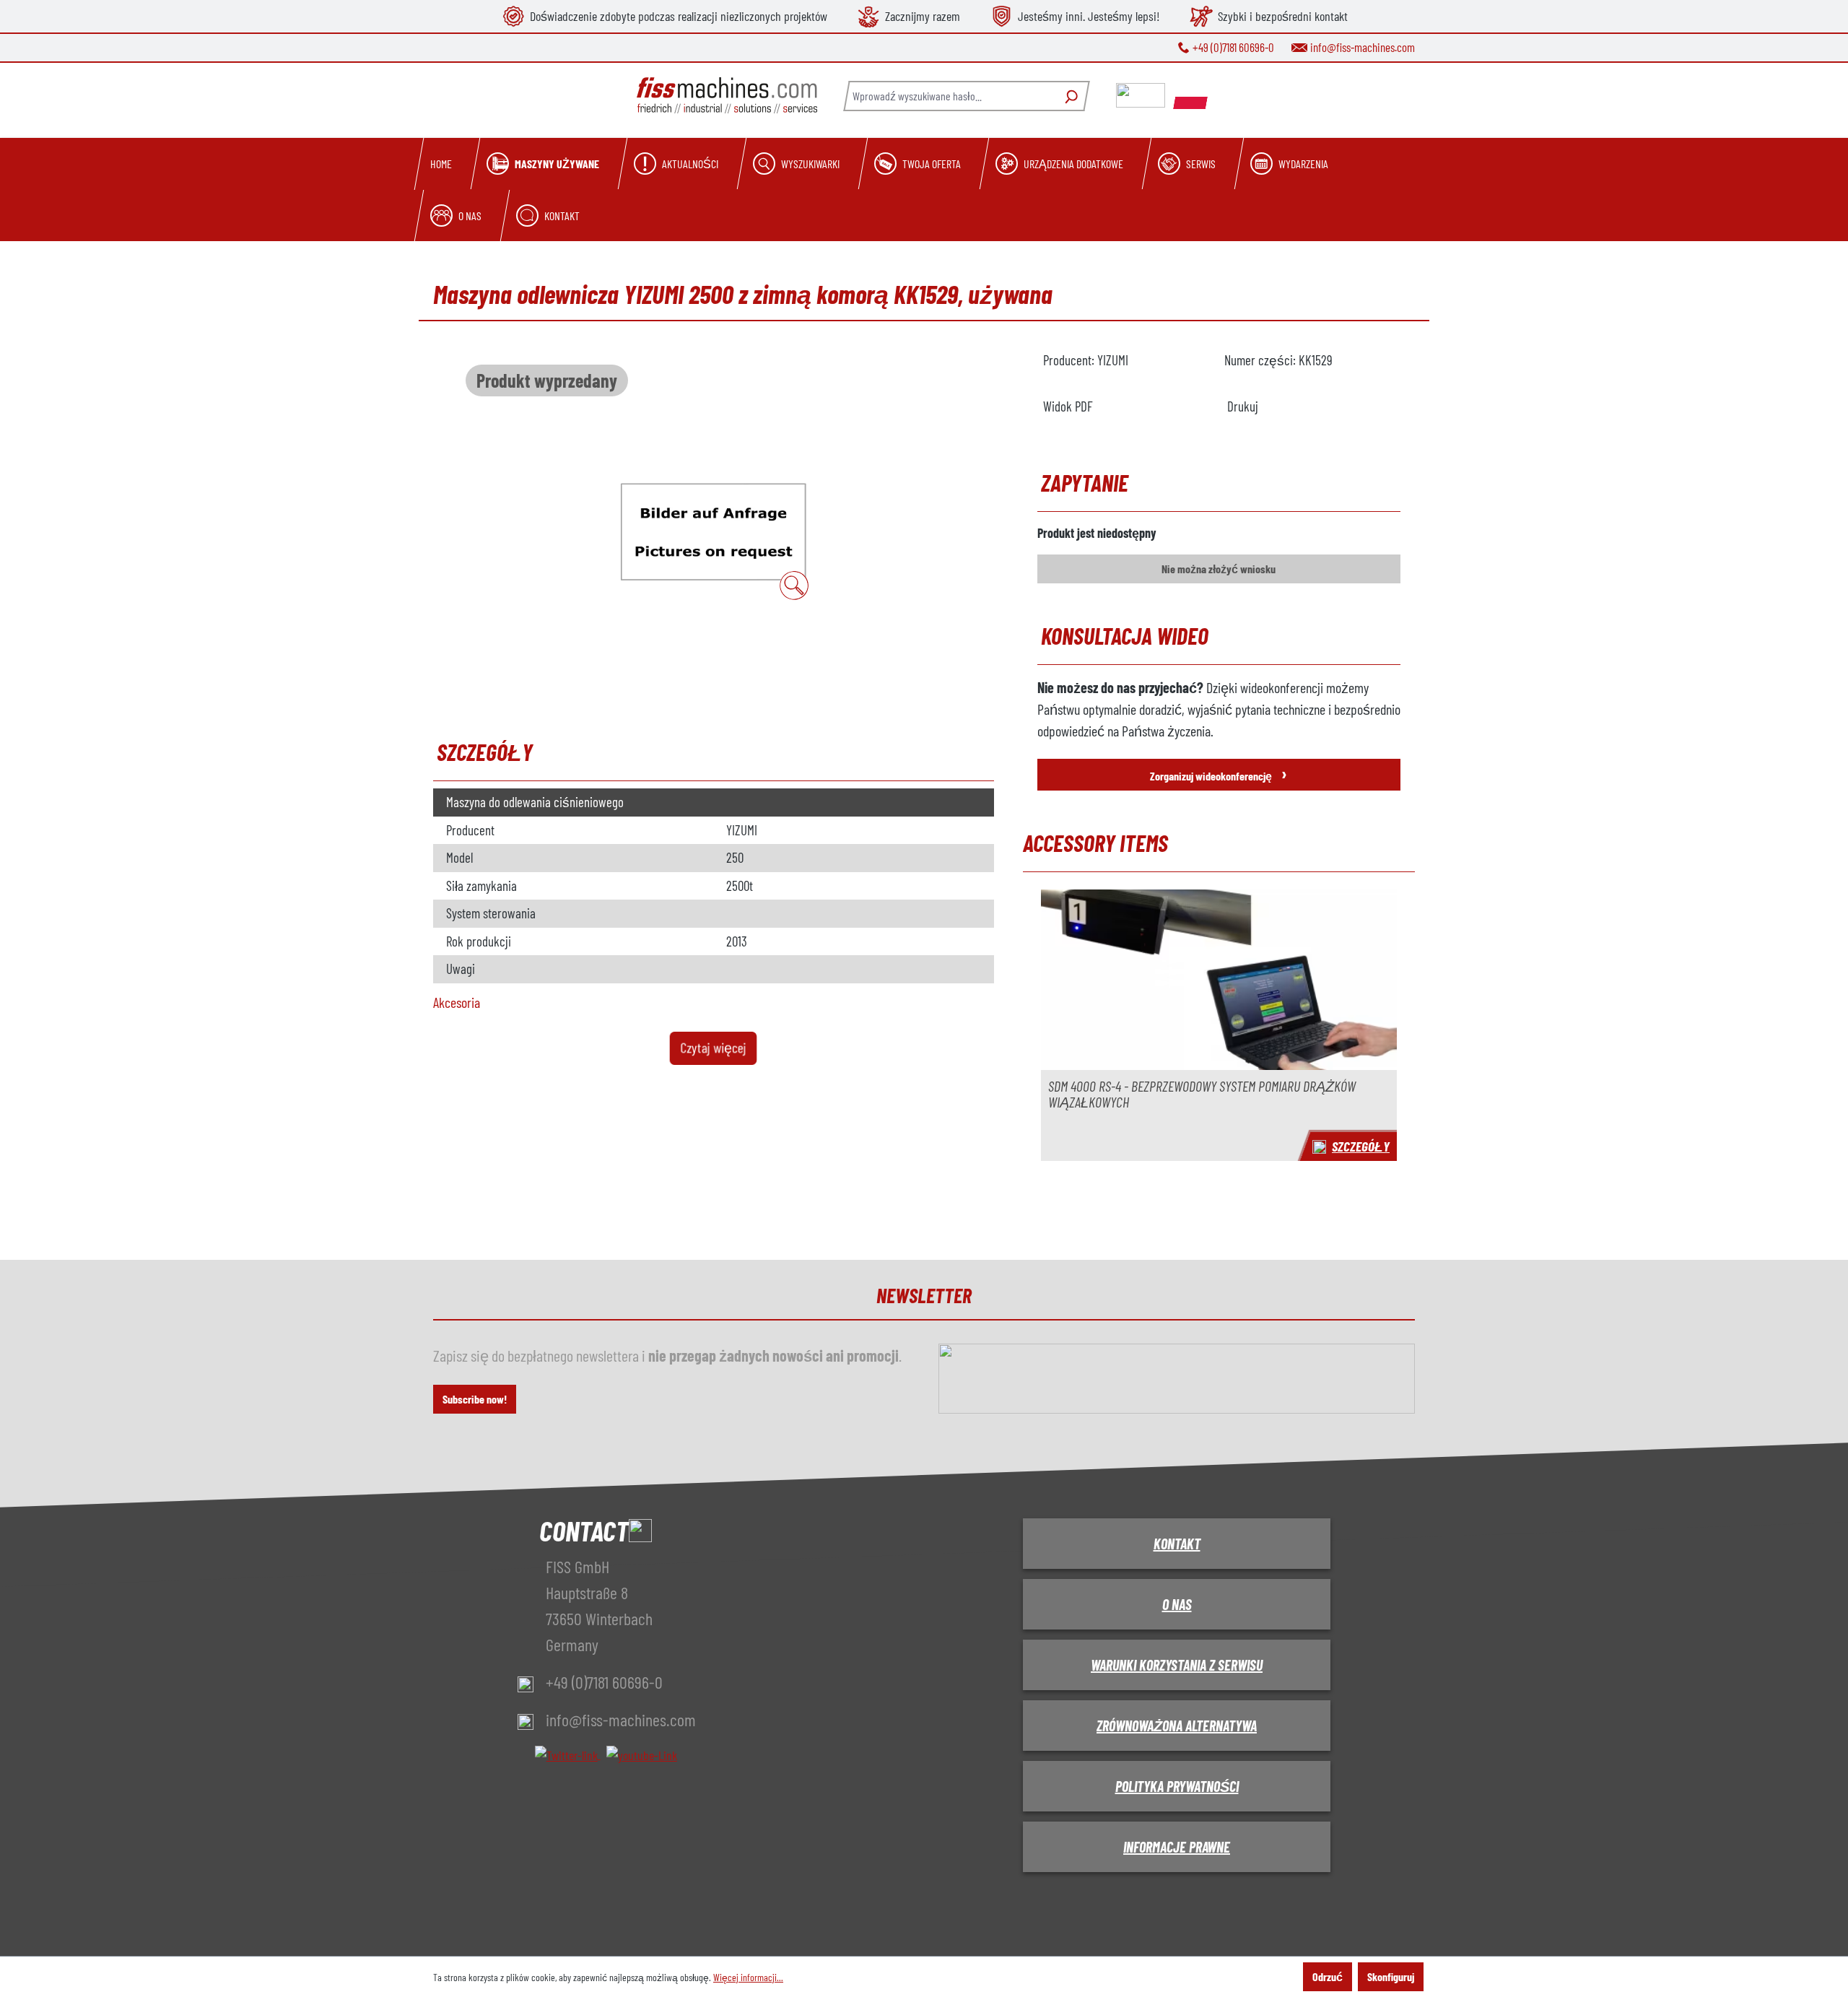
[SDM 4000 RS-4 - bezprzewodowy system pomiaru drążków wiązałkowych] (1219, 980)
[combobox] (949, 96)
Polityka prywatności (1177, 1786)
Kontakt (1177, 1544)
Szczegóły (1361, 1146)
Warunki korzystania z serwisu (1177, 1665)
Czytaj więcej (714, 1047)
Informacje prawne (1177, 1847)
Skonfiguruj (1391, 1976)
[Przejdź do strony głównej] (727, 96)
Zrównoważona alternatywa (1177, 1726)
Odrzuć (1328, 1976)
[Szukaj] (1069, 96)
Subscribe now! (475, 1399)
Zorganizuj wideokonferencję (1219, 773)
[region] (714, 531)
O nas (1177, 1604)
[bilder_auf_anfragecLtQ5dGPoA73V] (713, 531)
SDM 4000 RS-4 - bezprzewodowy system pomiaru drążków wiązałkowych (1202, 1094)
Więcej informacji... (748, 1977)
